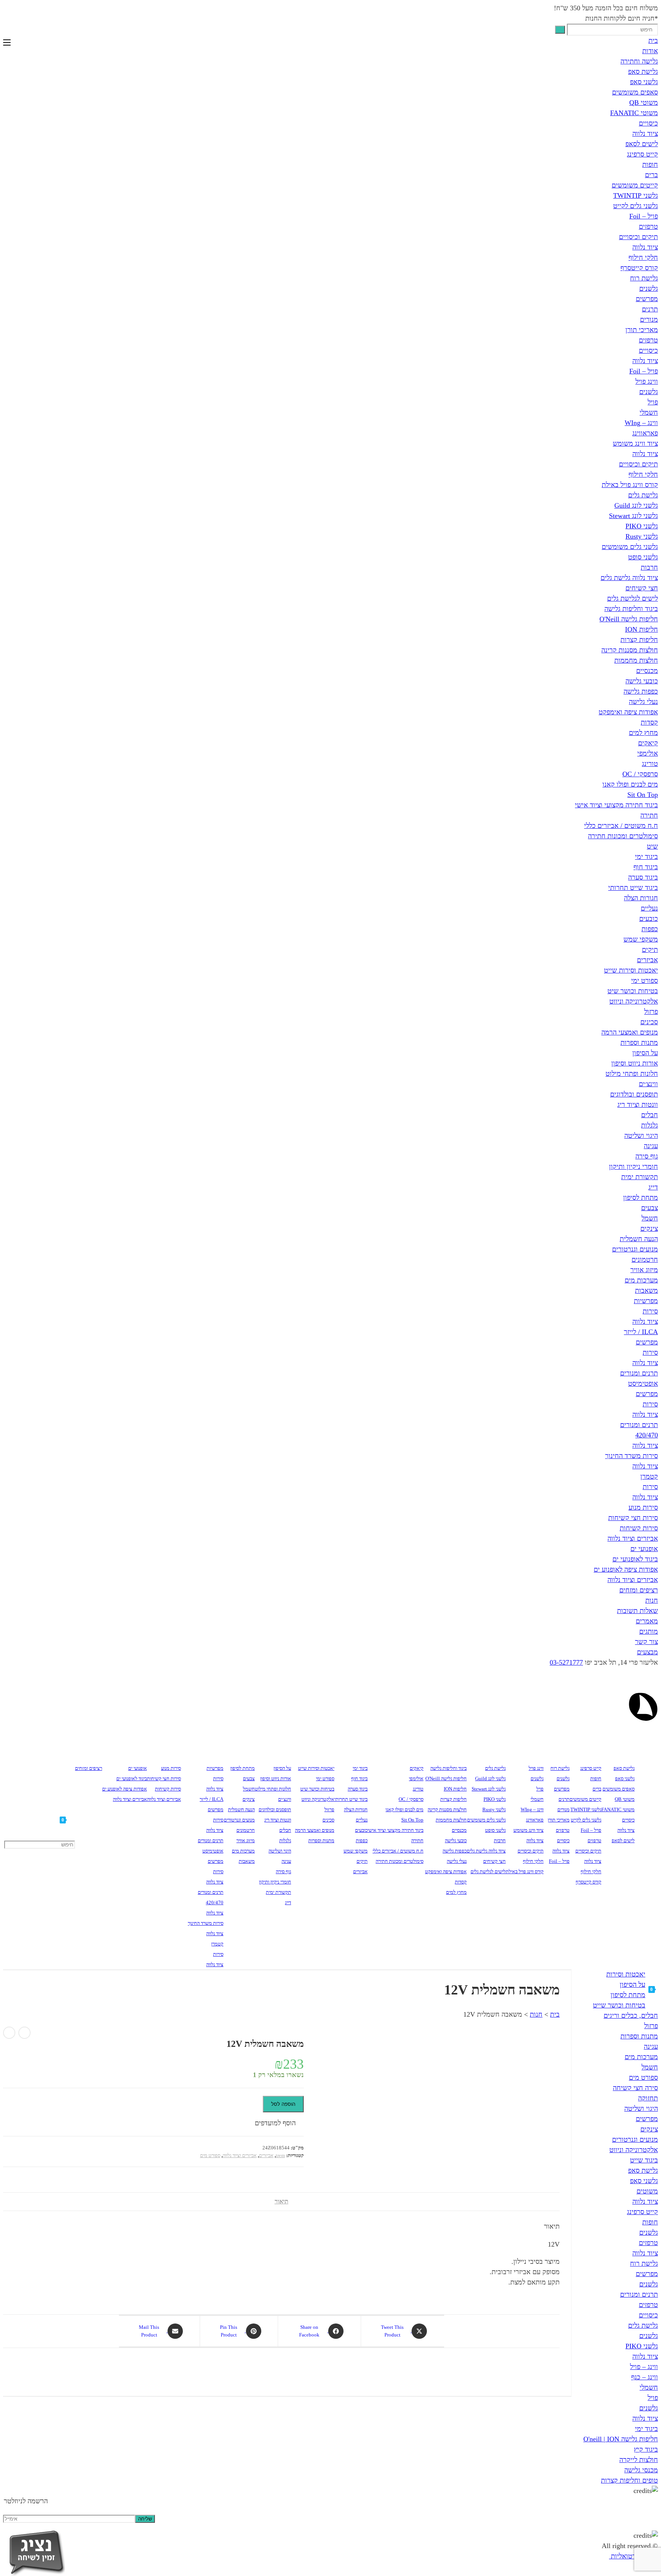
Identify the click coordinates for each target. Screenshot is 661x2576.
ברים (651, 175)
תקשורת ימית (640, 1177)
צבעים (650, 1208)
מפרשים (647, 299)
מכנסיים (647, 671)
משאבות (646, 1290)
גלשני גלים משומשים (630, 547)
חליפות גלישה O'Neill (629, 619)
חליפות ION (641, 629)
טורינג (650, 764)
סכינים (649, 1022)
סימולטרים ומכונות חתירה (623, 836)
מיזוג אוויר (644, 1270)
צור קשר (646, 1642)
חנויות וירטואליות (633, 2556)
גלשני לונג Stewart (633, 516)
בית (653, 41)
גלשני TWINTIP (636, 196)
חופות (650, 165)
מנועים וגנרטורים (635, 1249)
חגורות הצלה (641, 898)
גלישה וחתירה (639, 61)
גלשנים (649, 288)
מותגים (649, 1631)
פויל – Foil (644, 216)
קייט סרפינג (642, 154)
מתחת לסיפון (641, 1198)
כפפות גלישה (641, 691)
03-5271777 (566, 1662)
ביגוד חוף (646, 867)
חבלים (650, 1115)
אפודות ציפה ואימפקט (628, 712)
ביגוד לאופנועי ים (635, 1559)
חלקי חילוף (643, 257)
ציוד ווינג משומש (635, 443)
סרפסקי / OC (640, 774)
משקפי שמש (641, 939)
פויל (653, 402)
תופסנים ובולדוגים (634, 1094)
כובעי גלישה (642, 681)
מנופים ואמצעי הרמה (630, 1032)
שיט (652, 846)
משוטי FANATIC (634, 113)
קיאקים (648, 743)
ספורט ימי (645, 981)
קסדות (649, 722)
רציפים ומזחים (639, 1590)
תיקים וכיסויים (638, 237)
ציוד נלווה (645, 134)
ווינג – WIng (641, 423)
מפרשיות (646, 1301)
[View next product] (9, 2033)
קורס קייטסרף (639, 268)
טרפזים (648, 226)
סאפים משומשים (635, 92)
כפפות (650, 929)
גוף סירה (647, 1156)
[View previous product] (24, 2033)
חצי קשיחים (642, 588)
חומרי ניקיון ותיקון (633, 1167)
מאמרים (647, 1621)
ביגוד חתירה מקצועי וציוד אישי (616, 805)
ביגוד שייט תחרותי (633, 888)
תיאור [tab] (282, 2201)
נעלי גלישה (643, 702)
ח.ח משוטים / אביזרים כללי (621, 826)
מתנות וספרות (639, 1043)
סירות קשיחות (639, 1528)
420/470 (647, 1435)
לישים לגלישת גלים (633, 598)
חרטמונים (645, 1259)
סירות (650, 1311)
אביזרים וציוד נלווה (633, 1538)
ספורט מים (210, 2155)
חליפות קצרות (639, 640)
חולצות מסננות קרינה (630, 650)
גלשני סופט (643, 557)
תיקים (650, 950)
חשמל (650, 1218)
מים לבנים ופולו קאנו (630, 784)
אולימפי (648, 753)
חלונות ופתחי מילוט (632, 1074)
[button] (279, 2123)
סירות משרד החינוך (632, 1456)
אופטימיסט (643, 1383)
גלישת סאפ (643, 72)
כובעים (649, 919)
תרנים (650, 309)
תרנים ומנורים (639, 1373)
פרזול (651, 1012)
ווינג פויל (647, 381)
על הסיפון (645, 1053)
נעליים (649, 908)
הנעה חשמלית (639, 1239)
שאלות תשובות (637, 1611)
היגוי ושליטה (641, 1136)
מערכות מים (641, 1280)
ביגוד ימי (646, 857)
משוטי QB (644, 103)
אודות (650, 51)
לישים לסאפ (642, 144)
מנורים (649, 319)
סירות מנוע (643, 1507)
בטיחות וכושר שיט (633, 991)
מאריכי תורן (642, 330)
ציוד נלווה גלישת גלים (629, 578)
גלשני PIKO (642, 526)
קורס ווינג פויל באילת (630, 485)
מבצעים (647, 1652)
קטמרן (649, 1476)
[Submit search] (560, 30)
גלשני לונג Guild (636, 505)
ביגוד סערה (643, 877)
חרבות (649, 567)
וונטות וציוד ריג (638, 1105)
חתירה (649, 815)
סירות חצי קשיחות (633, 1518)
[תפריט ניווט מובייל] (7, 43)
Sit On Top (643, 795)
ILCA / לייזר (641, 1332)
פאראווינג (645, 433)
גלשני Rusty (642, 536)
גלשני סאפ (644, 82)
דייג (653, 1187)
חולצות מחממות (636, 660)
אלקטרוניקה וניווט (634, 1001)
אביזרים (647, 960)
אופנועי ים (644, 1549)
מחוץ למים (643, 733)
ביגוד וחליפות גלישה (631, 609)
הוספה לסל (283, 2104)
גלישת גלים (643, 495)
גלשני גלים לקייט (636, 206)
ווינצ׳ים (648, 1084)
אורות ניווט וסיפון (635, 1063)
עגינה (651, 1146)
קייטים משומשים (635, 185)
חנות (652, 1600)
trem (280, 2155)
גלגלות (650, 1125)
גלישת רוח (644, 278)
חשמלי (649, 412)
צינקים (649, 1229)
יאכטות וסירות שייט (631, 970)
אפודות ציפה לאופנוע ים (626, 1569)
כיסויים (648, 123)
